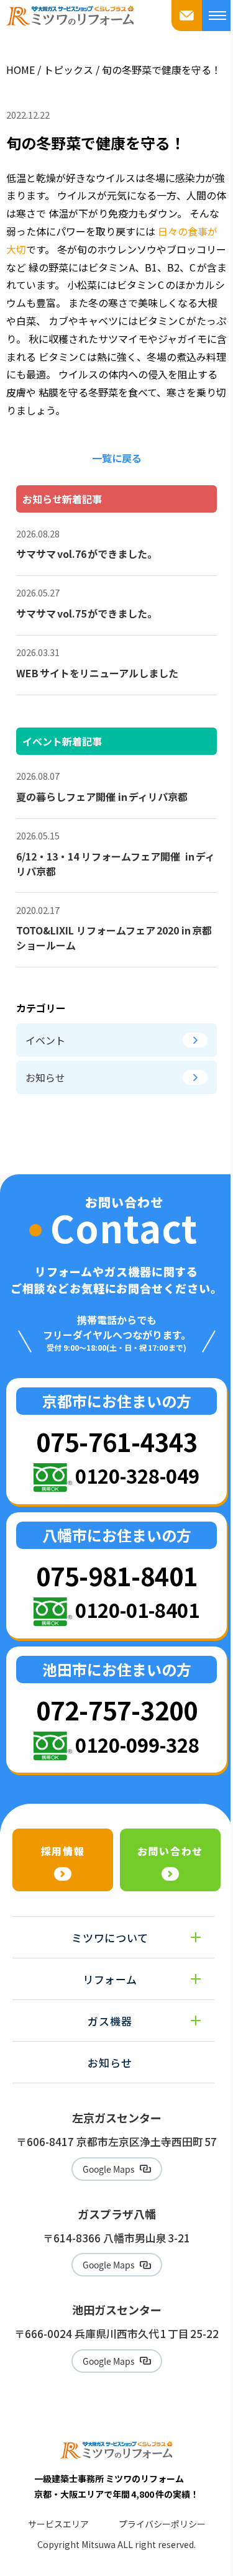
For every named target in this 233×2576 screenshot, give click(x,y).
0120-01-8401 (137, 1610)
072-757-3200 (117, 1710)
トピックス (68, 70)
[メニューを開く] (217, 16)
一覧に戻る (117, 458)
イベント (45, 1040)
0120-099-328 (137, 1744)
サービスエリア (58, 2524)
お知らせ (45, 1077)
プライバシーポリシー (162, 2524)
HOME (21, 70)
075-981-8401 (117, 1575)
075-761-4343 (117, 1441)
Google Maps (109, 2169)
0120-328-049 (137, 1475)
